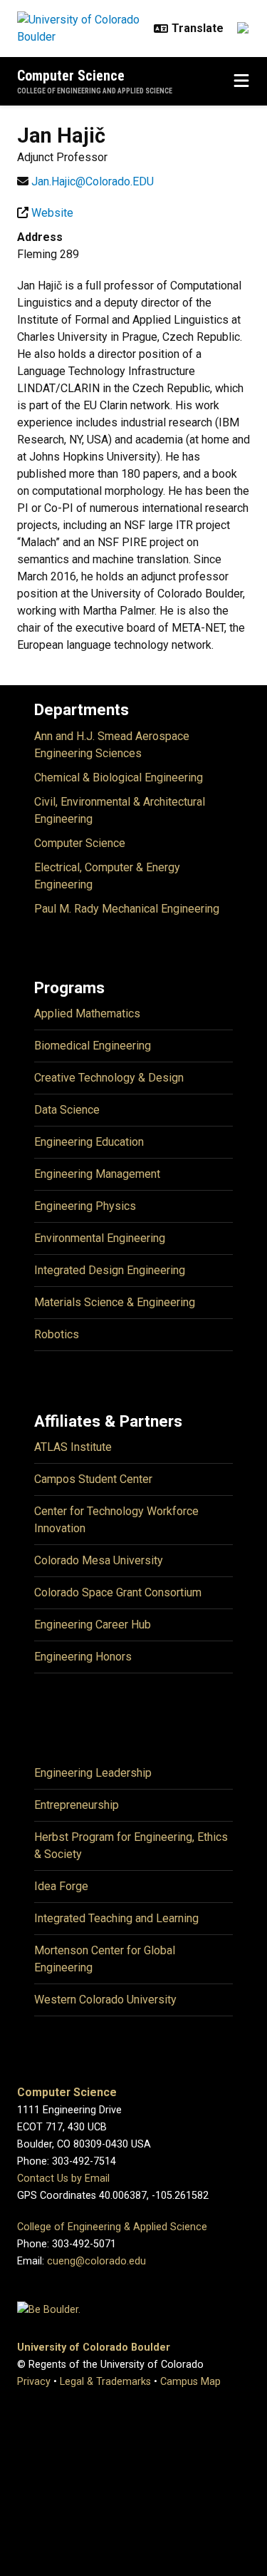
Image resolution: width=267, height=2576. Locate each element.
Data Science (67, 1110)
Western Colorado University (105, 2000)
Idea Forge (61, 1886)
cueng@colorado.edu (96, 2261)
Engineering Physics (85, 1206)
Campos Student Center (93, 1479)
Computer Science (71, 76)
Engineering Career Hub (93, 1625)
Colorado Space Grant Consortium (118, 1592)
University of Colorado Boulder (94, 2347)
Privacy (34, 2382)
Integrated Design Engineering (110, 1270)
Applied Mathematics (87, 1014)
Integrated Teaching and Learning (116, 1918)
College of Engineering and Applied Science (95, 91)
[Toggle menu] (241, 81)
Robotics (57, 1334)
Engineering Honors (83, 1657)
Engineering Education (89, 1142)
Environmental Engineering (100, 1238)
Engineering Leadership (93, 1773)
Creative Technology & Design (109, 1078)
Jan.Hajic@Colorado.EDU (93, 181)
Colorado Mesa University (99, 1560)
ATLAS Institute (73, 1447)
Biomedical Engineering (93, 1046)
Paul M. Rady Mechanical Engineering (127, 909)
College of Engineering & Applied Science (112, 2227)
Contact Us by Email (63, 2179)
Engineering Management (97, 1174)
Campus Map (190, 2382)
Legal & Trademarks (105, 2382)
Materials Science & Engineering (115, 1302)
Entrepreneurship (77, 1805)
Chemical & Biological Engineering (119, 778)
